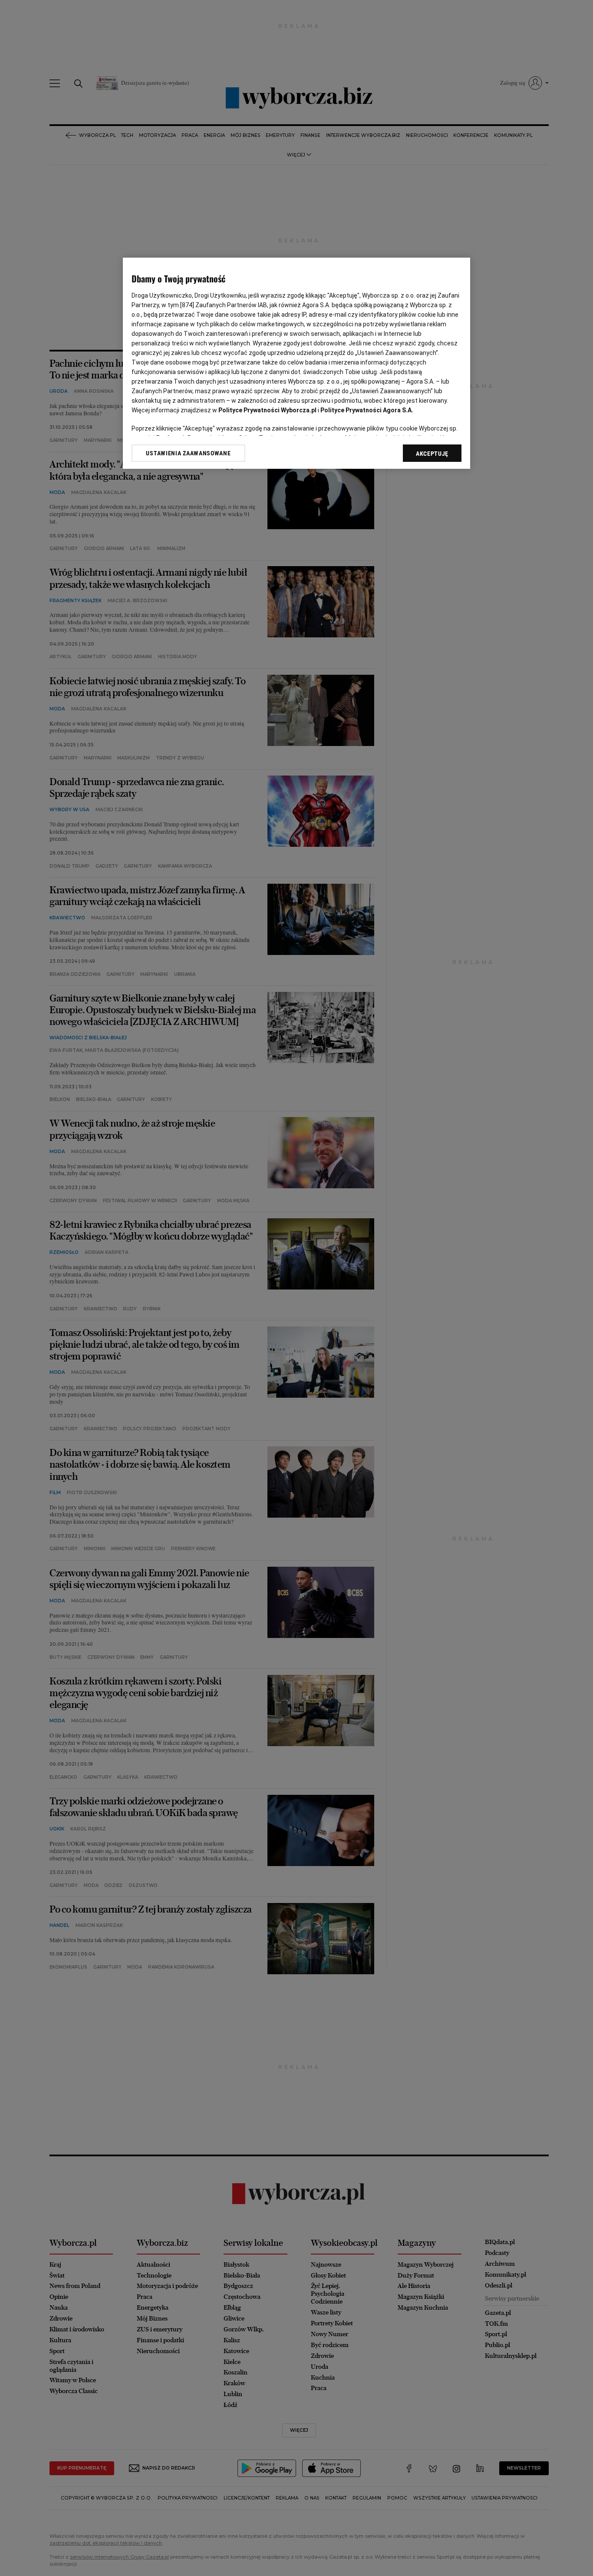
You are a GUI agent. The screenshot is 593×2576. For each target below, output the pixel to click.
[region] (296, 363)
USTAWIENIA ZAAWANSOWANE (188, 453)
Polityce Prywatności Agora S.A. (367, 410)
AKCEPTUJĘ (432, 454)
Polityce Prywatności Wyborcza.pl (267, 410)
